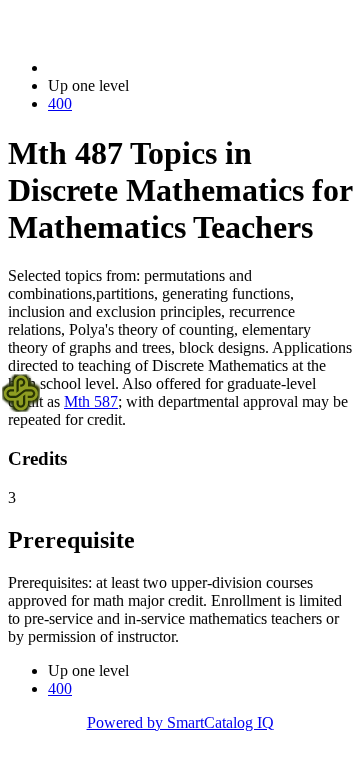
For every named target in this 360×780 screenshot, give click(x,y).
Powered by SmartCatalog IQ (180, 722)
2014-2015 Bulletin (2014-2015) (151, 67)
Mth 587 (91, 401)
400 (60, 103)
